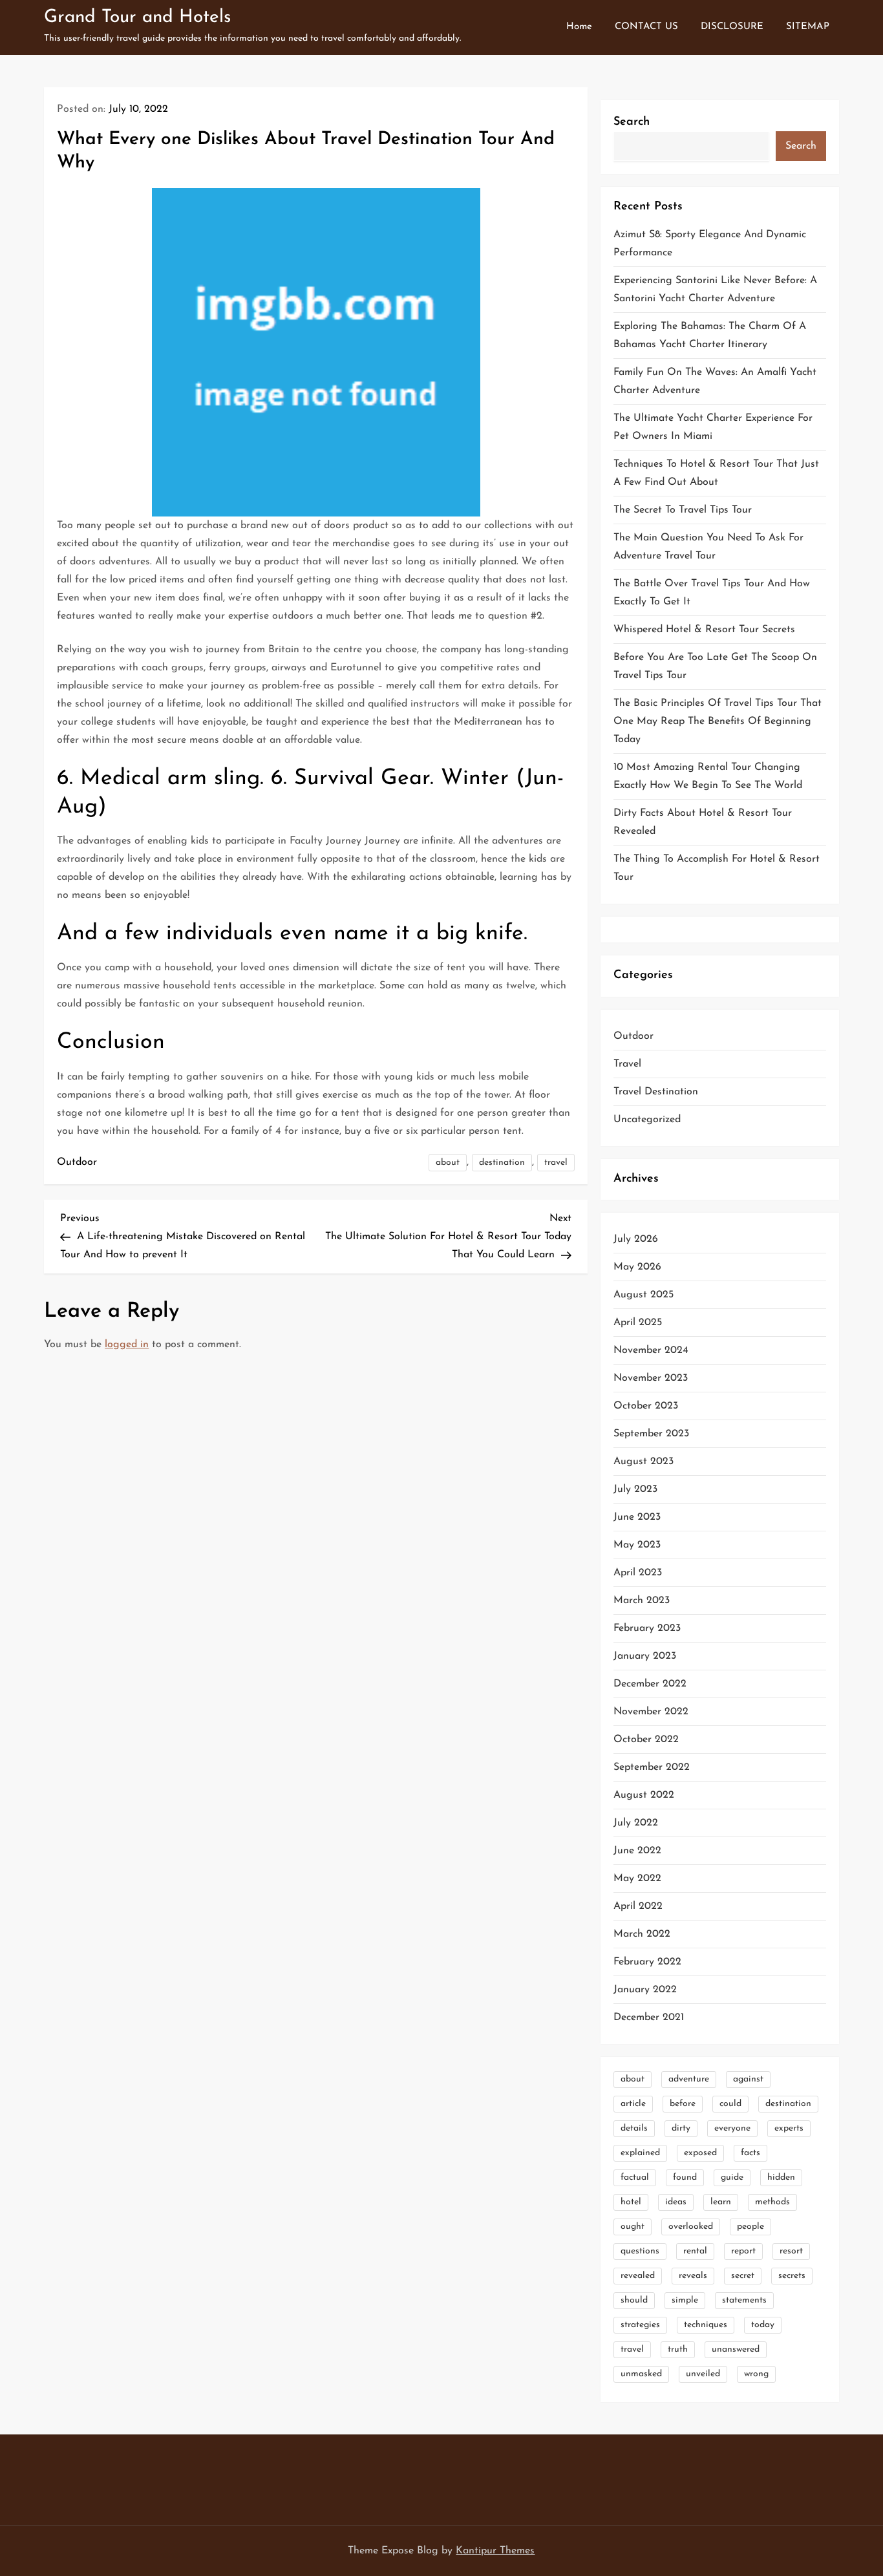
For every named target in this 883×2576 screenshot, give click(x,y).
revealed (638, 2276)
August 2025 (644, 1295)
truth (678, 2349)
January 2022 (645, 1990)
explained (640, 2153)
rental (695, 2251)
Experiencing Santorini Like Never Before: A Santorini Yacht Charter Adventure (715, 290)
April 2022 (638, 1906)
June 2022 (637, 1851)
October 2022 (646, 1740)
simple (685, 2300)
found (685, 2177)
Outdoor (77, 1162)
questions (640, 2251)
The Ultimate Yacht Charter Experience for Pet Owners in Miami (713, 427)
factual (635, 2177)
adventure (689, 2079)
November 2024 (651, 1350)
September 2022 (652, 1767)
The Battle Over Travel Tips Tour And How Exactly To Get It (712, 593)
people (750, 2227)
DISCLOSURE (732, 27)
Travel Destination (656, 1092)
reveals (693, 2276)
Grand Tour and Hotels (137, 17)
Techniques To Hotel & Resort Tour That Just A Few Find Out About (716, 473)
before (683, 2104)
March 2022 (642, 1934)
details (634, 2128)
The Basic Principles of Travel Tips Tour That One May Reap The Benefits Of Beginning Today (718, 721)
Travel (627, 1064)
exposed (700, 2153)
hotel (631, 2202)
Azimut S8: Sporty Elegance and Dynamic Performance (710, 244)
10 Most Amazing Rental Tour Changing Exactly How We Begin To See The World (708, 776)
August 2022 (644, 1795)
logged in (127, 1345)
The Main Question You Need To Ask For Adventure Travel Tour (708, 547)
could (730, 2104)
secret (743, 2276)
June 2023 (637, 1517)
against (748, 2079)
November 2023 (651, 1378)
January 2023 (645, 1656)
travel (556, 1163)
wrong (756, 2374)
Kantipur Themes (495, 2551)
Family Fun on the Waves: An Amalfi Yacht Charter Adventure (715, 381)
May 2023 (637, 1545)
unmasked (641, 2374)
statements (744, 2300)
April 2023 (638, 1573)
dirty (681, 2128)
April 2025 (638, 1323)
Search (632, 122)
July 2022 (636, 1823)
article (633, 2104)
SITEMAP (808, 27)
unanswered (736, 2349)
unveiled (703, 2374)
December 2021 (649, 2017)
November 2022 (651, 1712)
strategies (640, 2325)
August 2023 (644, 1462)
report (743, 2251)
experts (789, 2128)
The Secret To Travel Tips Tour (683, 510)
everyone (732, 2128)
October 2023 (646, 1406)
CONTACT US (646, 27)
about (448, 1163)
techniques (706, 2325)
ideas (676, 2202)
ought (633, 2227)
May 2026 (637, 1267)
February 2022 (647, 1962)
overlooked (691, 2227)
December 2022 (650, 1684)
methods (772, 2202)
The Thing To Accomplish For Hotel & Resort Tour (717, 868)
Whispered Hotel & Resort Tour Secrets (704, 630)
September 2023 (651, 1434)
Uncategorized (647, 1120)
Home (579, 27)
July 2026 (636, 1239)
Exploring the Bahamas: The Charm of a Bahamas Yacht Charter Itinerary (710, 335)
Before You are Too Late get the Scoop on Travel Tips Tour (715, 666)
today (763, 2325)
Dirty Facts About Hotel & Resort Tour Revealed (703, 822)
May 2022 (637, 1879)
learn (721, 2202)
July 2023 (635, 1489)
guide (732, 2177)
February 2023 (647, 1628)
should (634, 2300)
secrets (792, 2276)
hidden (781, 2177)
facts (750, 2153)
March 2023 (642, 1601)
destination (502, 1163)
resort (791, 2251)
